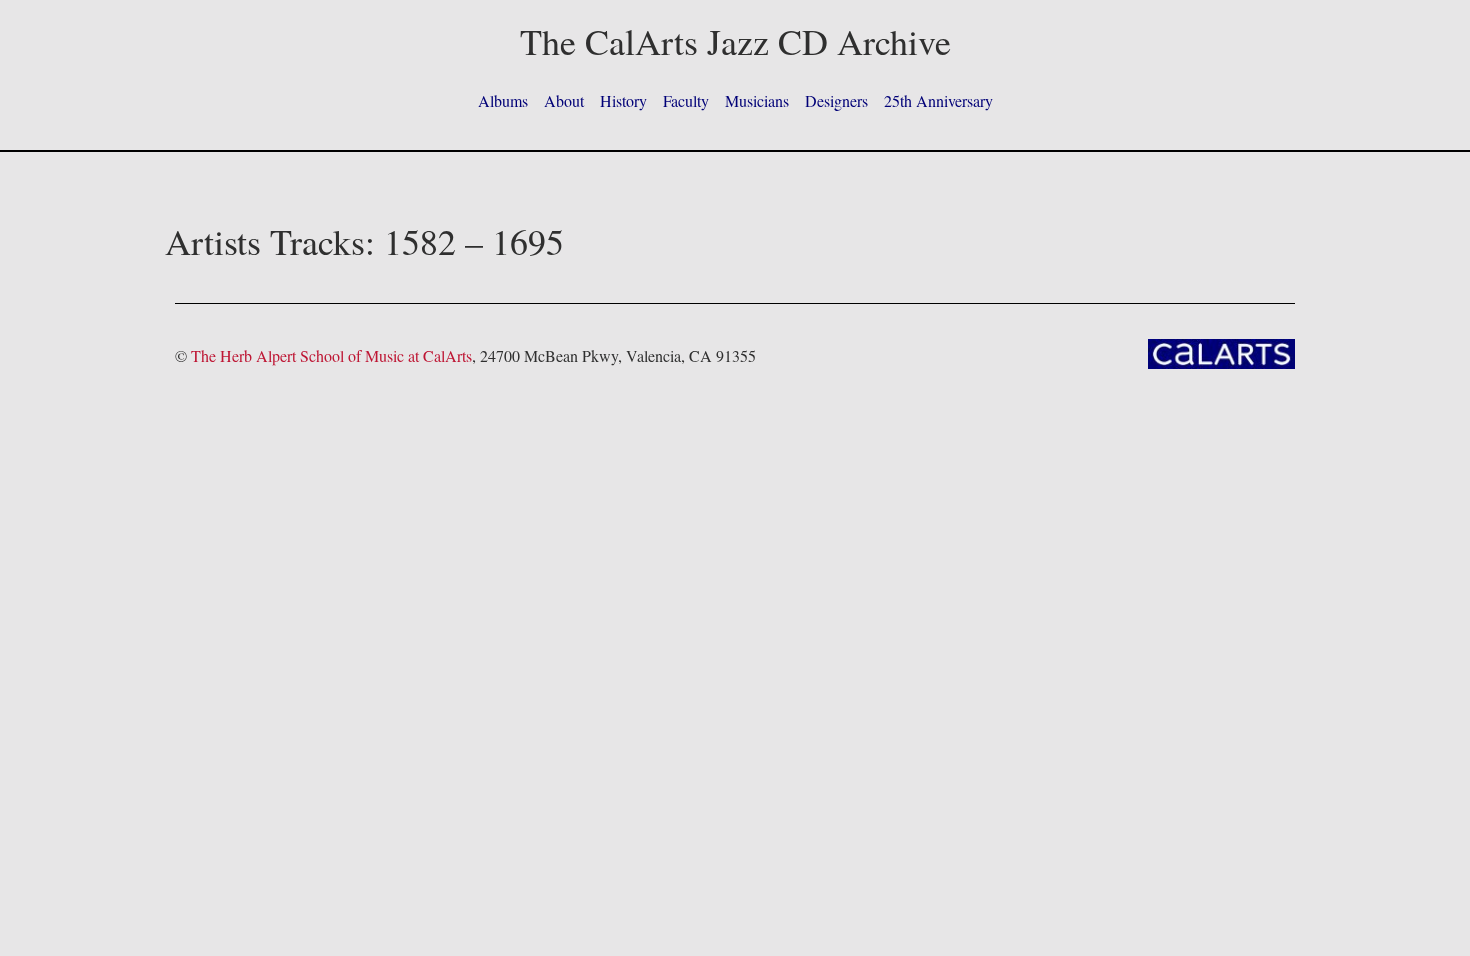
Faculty (686, 100)
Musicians (757, 100)
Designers (836, 100)
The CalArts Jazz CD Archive (735, 41)
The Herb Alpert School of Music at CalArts (331, 355)
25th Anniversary (938, 100)
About (564, 100)
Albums (503, 100)
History (623, 100)
